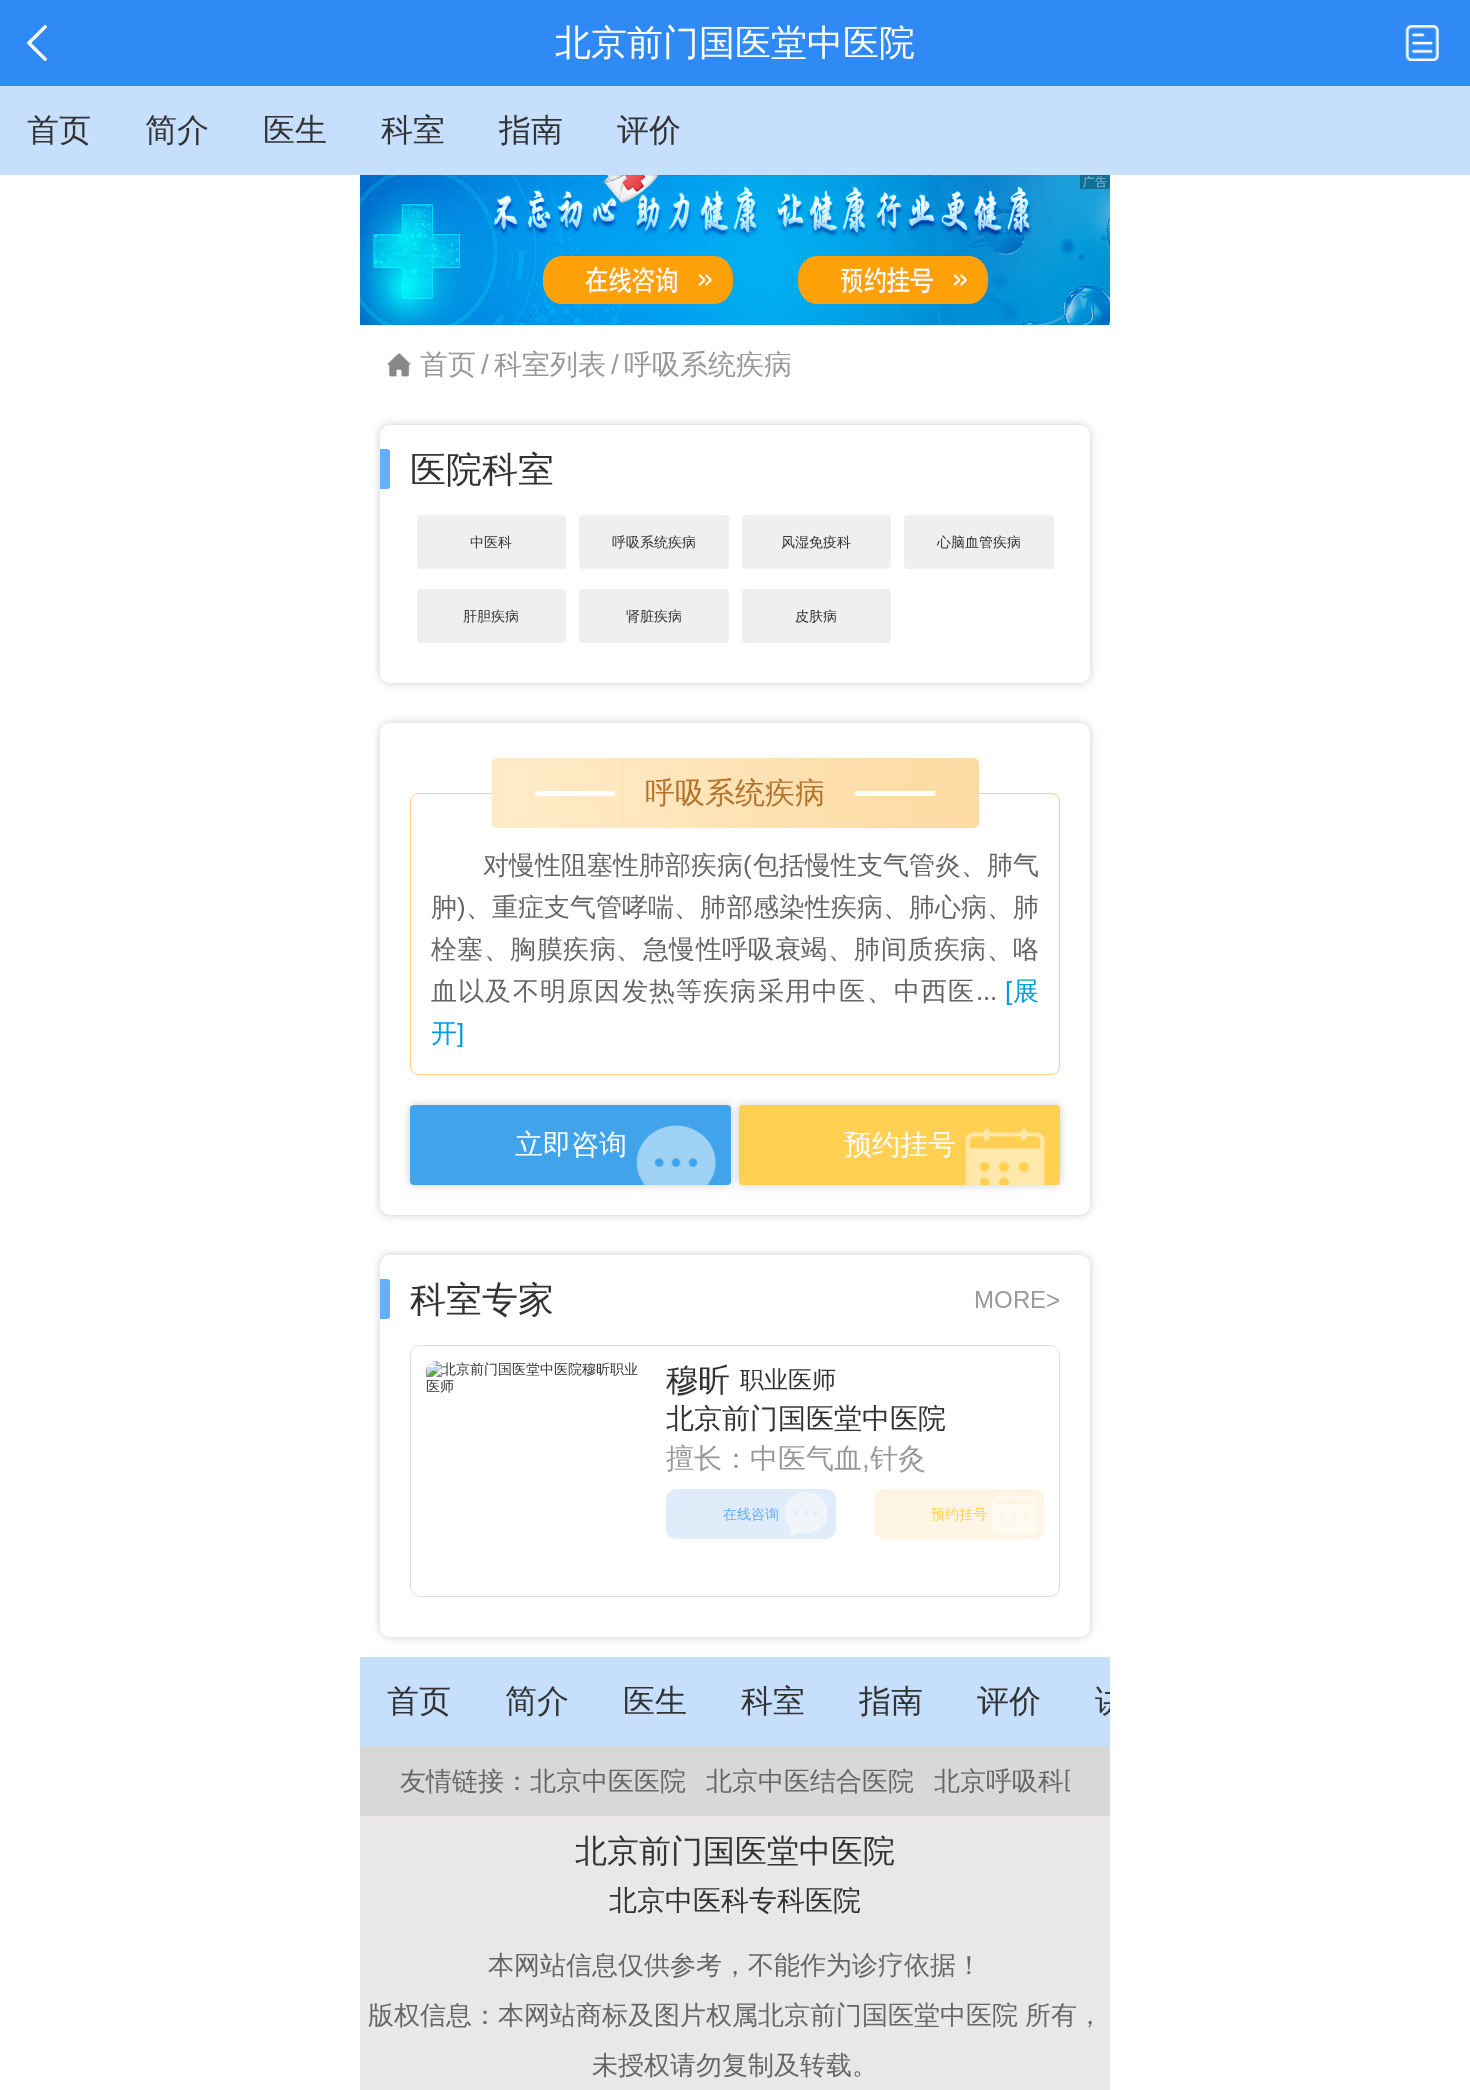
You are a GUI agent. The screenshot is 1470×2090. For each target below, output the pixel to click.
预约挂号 (900, 1144)
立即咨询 (571, 1144)
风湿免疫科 (816, 542)
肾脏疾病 (654, 616)
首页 (448, 364)
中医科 (491, 542)
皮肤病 (816, 616)
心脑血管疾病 (979, 542)
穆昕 (698, 1380)
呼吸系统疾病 (708, 364)
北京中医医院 (608, 1781)
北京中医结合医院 (810, 1781)
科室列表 (550, 364)
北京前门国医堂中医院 (806, 1418)
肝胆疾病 (491, 616)
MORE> (1017, 1299)
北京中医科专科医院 (735, 1900)
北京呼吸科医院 (1025, 1781)
